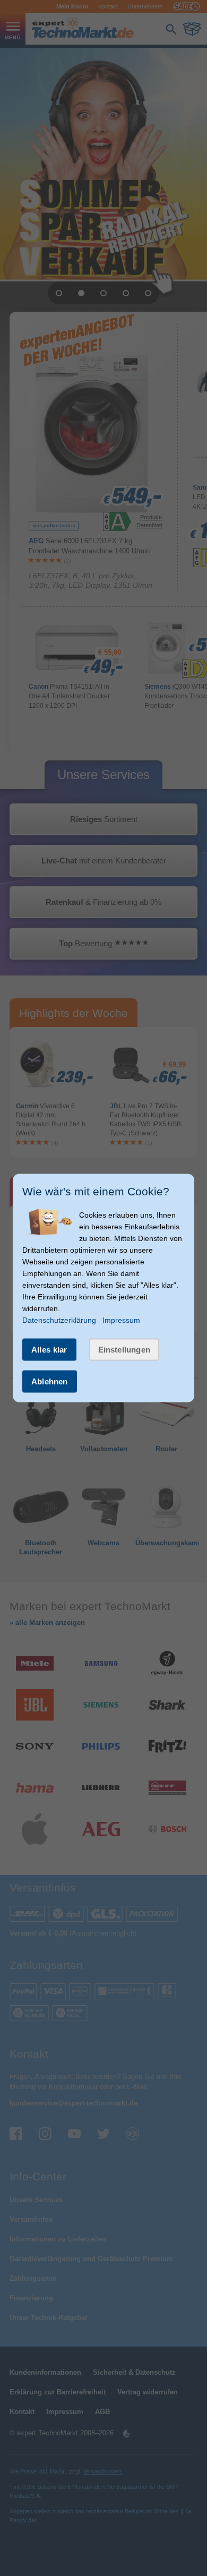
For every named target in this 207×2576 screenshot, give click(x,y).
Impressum (121, 1320)
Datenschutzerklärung (59, 1320)
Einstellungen (124, 1350)
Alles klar (49, 1350)
